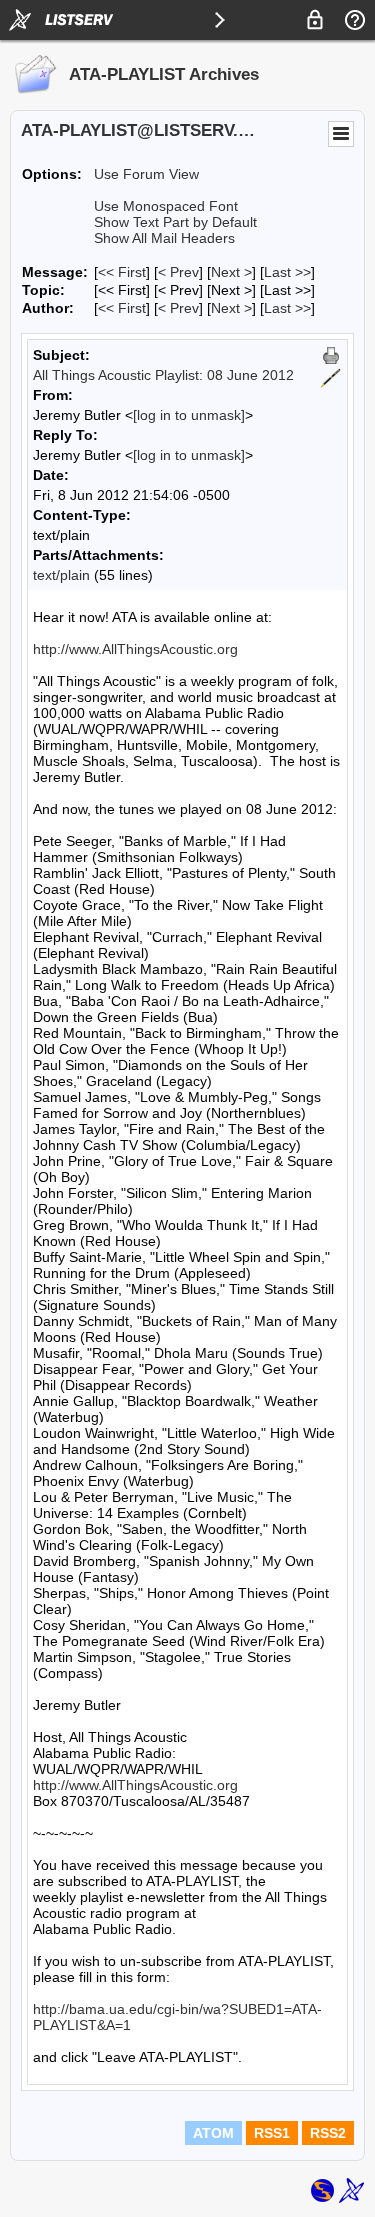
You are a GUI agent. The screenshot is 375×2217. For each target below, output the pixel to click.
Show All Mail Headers (164, 238)
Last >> (287, 272)
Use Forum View (146, 174)
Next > (231, 272)
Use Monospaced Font (166, 206)
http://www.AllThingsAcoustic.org (135, 649)
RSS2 (328, 2133)
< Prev (178, 272)
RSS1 (272, 2133)
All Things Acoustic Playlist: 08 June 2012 (163, 375)
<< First (122, 272)
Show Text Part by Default (175, 222)
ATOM (213, 2133)
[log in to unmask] (189, 415)
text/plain (61, 575)
